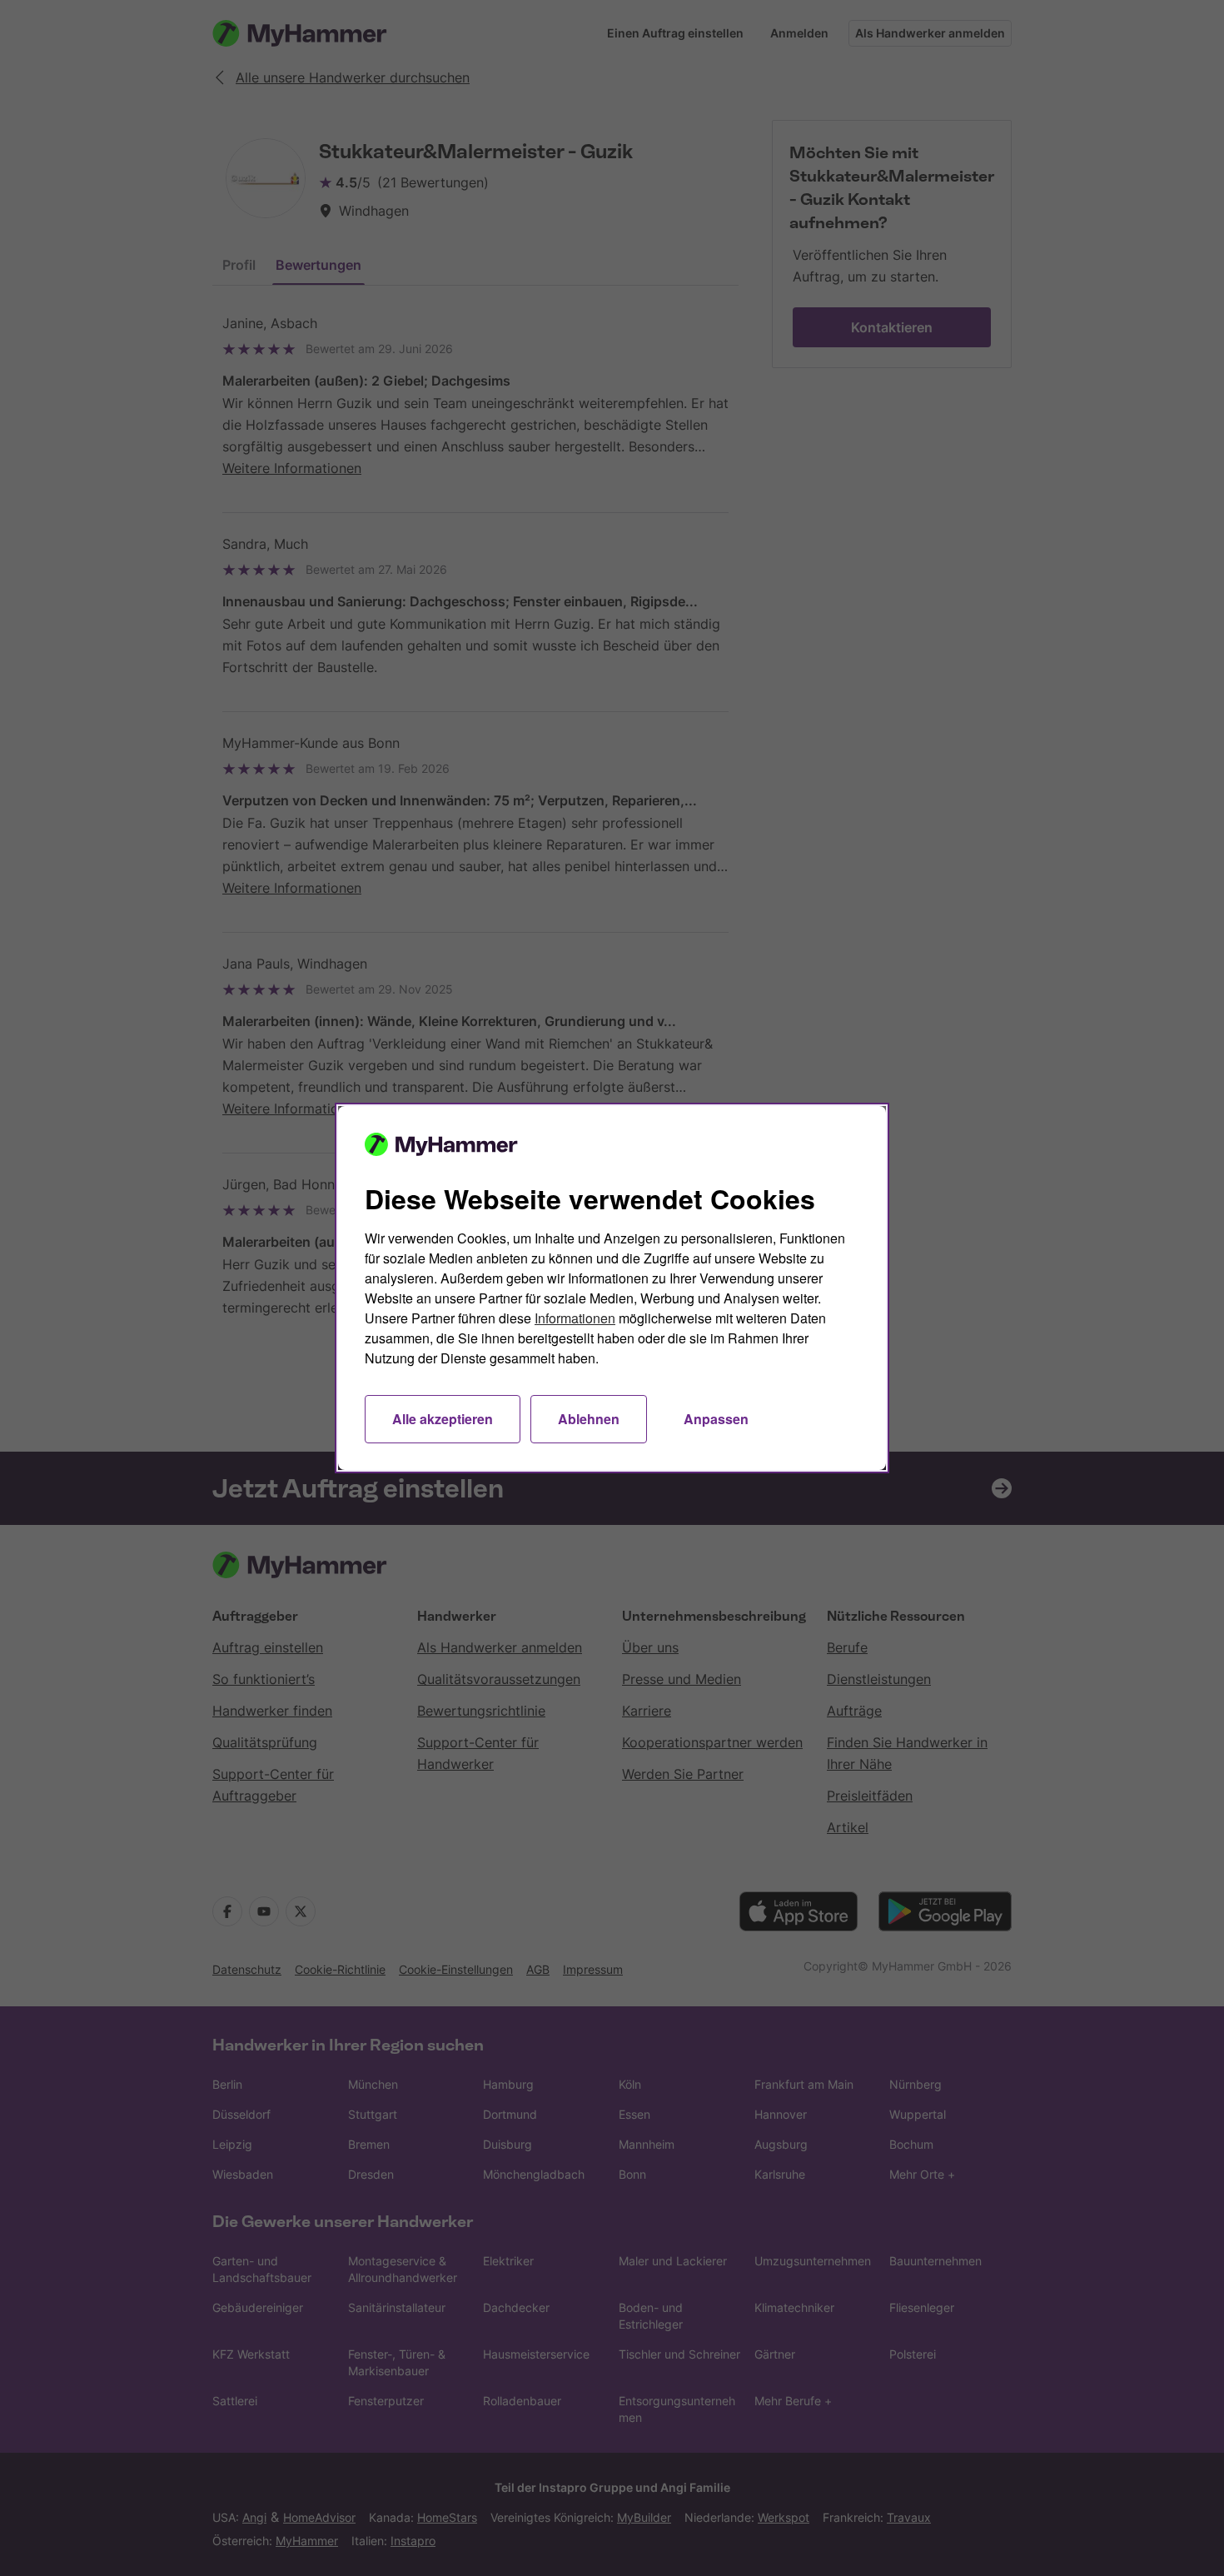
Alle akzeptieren (443, 1419)
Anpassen (716, 1419)
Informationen (575, 1318)
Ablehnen (589, 1419)
